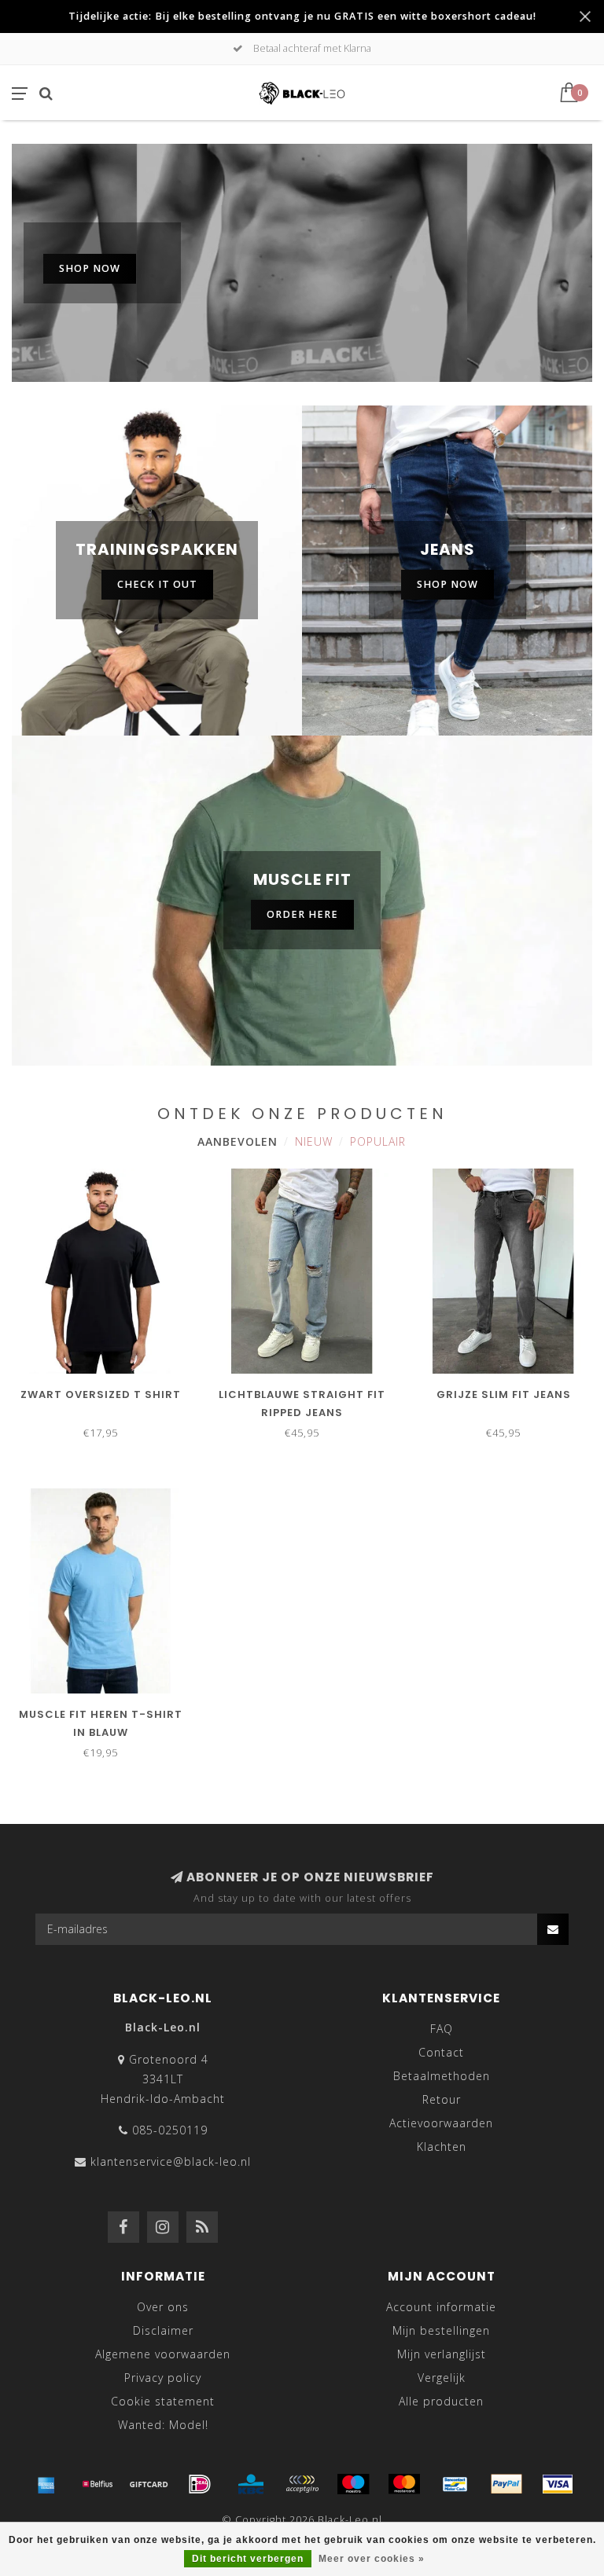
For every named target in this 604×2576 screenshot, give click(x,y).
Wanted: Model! (163, 2425)
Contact (441, 2052)
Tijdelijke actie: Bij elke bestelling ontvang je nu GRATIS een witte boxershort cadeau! (302, 16)
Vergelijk (442, 2378)
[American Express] (46, 2484)
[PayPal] (506, 2484)
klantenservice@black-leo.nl (171, 2161)
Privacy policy (163, 2378)
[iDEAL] (200, 2484)
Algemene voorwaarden (163, 2354)
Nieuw (314, 1141)
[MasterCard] (404, 2484)
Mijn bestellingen (441, 2330)
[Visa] (558, 2484)
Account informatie (441, 2307)
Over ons (163, 2307)
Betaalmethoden (442, 2076)
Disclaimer (163, 2330)
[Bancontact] (455, 2484)
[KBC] (251, 2484)
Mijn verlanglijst (442, 2354)
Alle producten (441, 2401)
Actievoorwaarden (441, 2123)
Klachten (442, 2147)
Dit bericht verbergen (248, 2559)
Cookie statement (163, 2401)
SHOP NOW (90, 268)
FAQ (442, 2029)
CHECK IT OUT (157, 584)
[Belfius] (98, 2484)
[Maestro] (353, 2484)
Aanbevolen (238, 1141)
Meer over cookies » (372, 2559)
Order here (302, 914)
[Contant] (149, 2484)
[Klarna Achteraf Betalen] (302, 2484)
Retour (442, 2099)
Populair (378, 1141)
